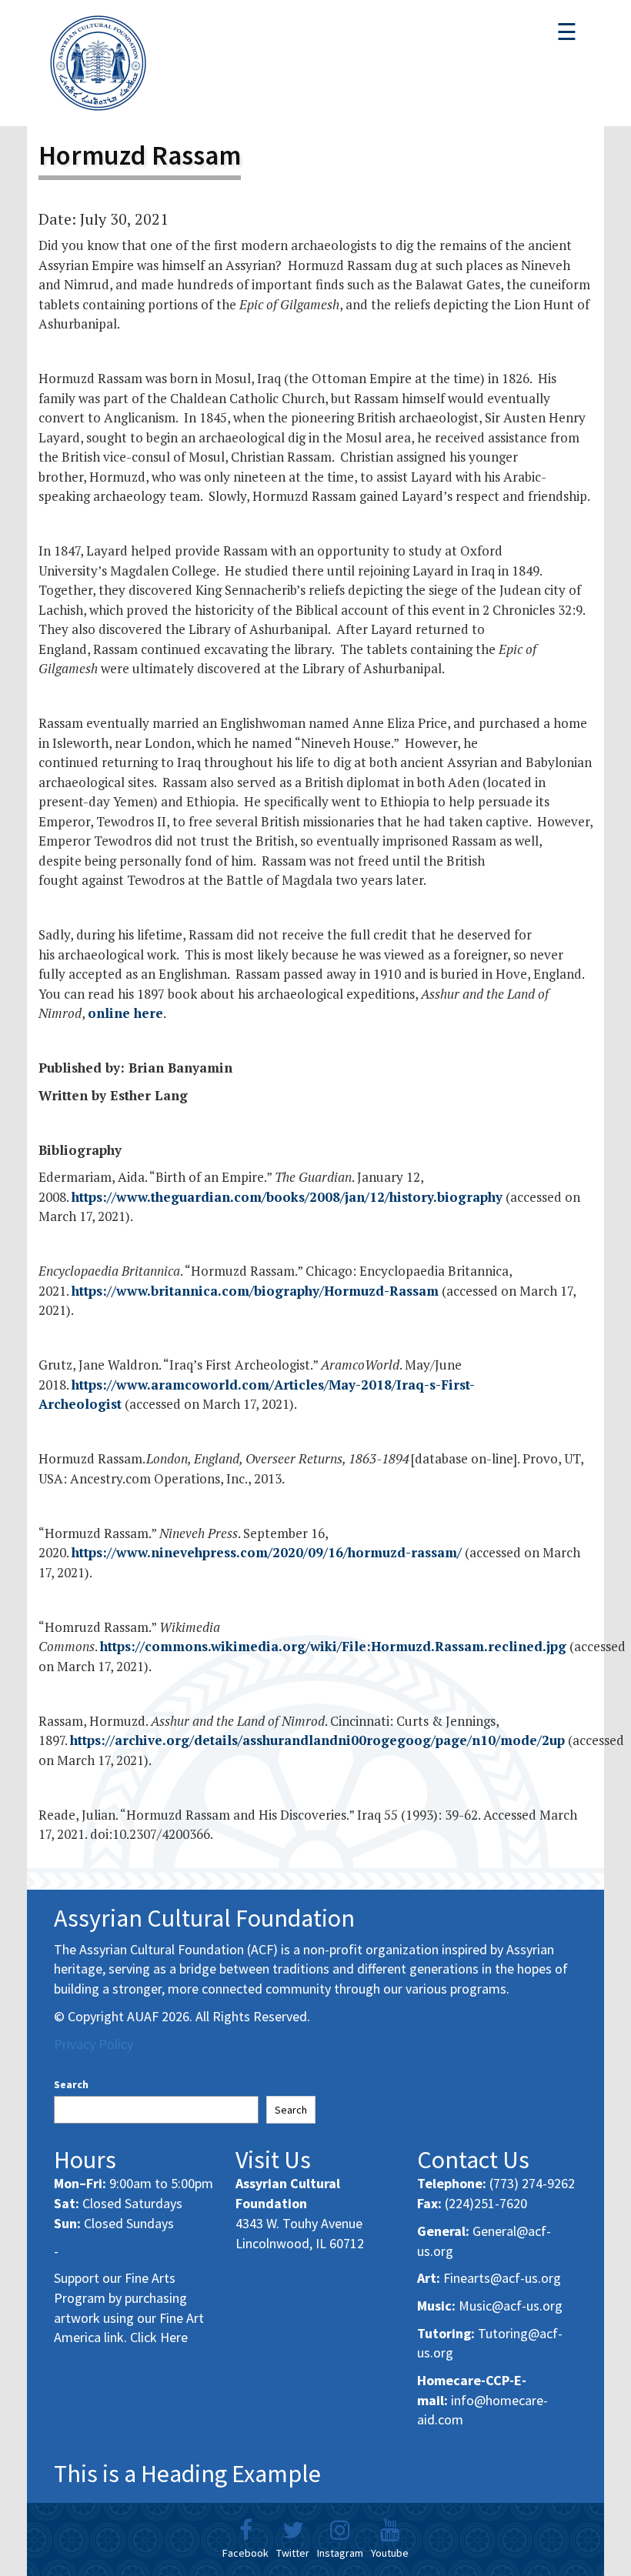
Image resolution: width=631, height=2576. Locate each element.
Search (71, 2084)
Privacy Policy (93, 2044)
